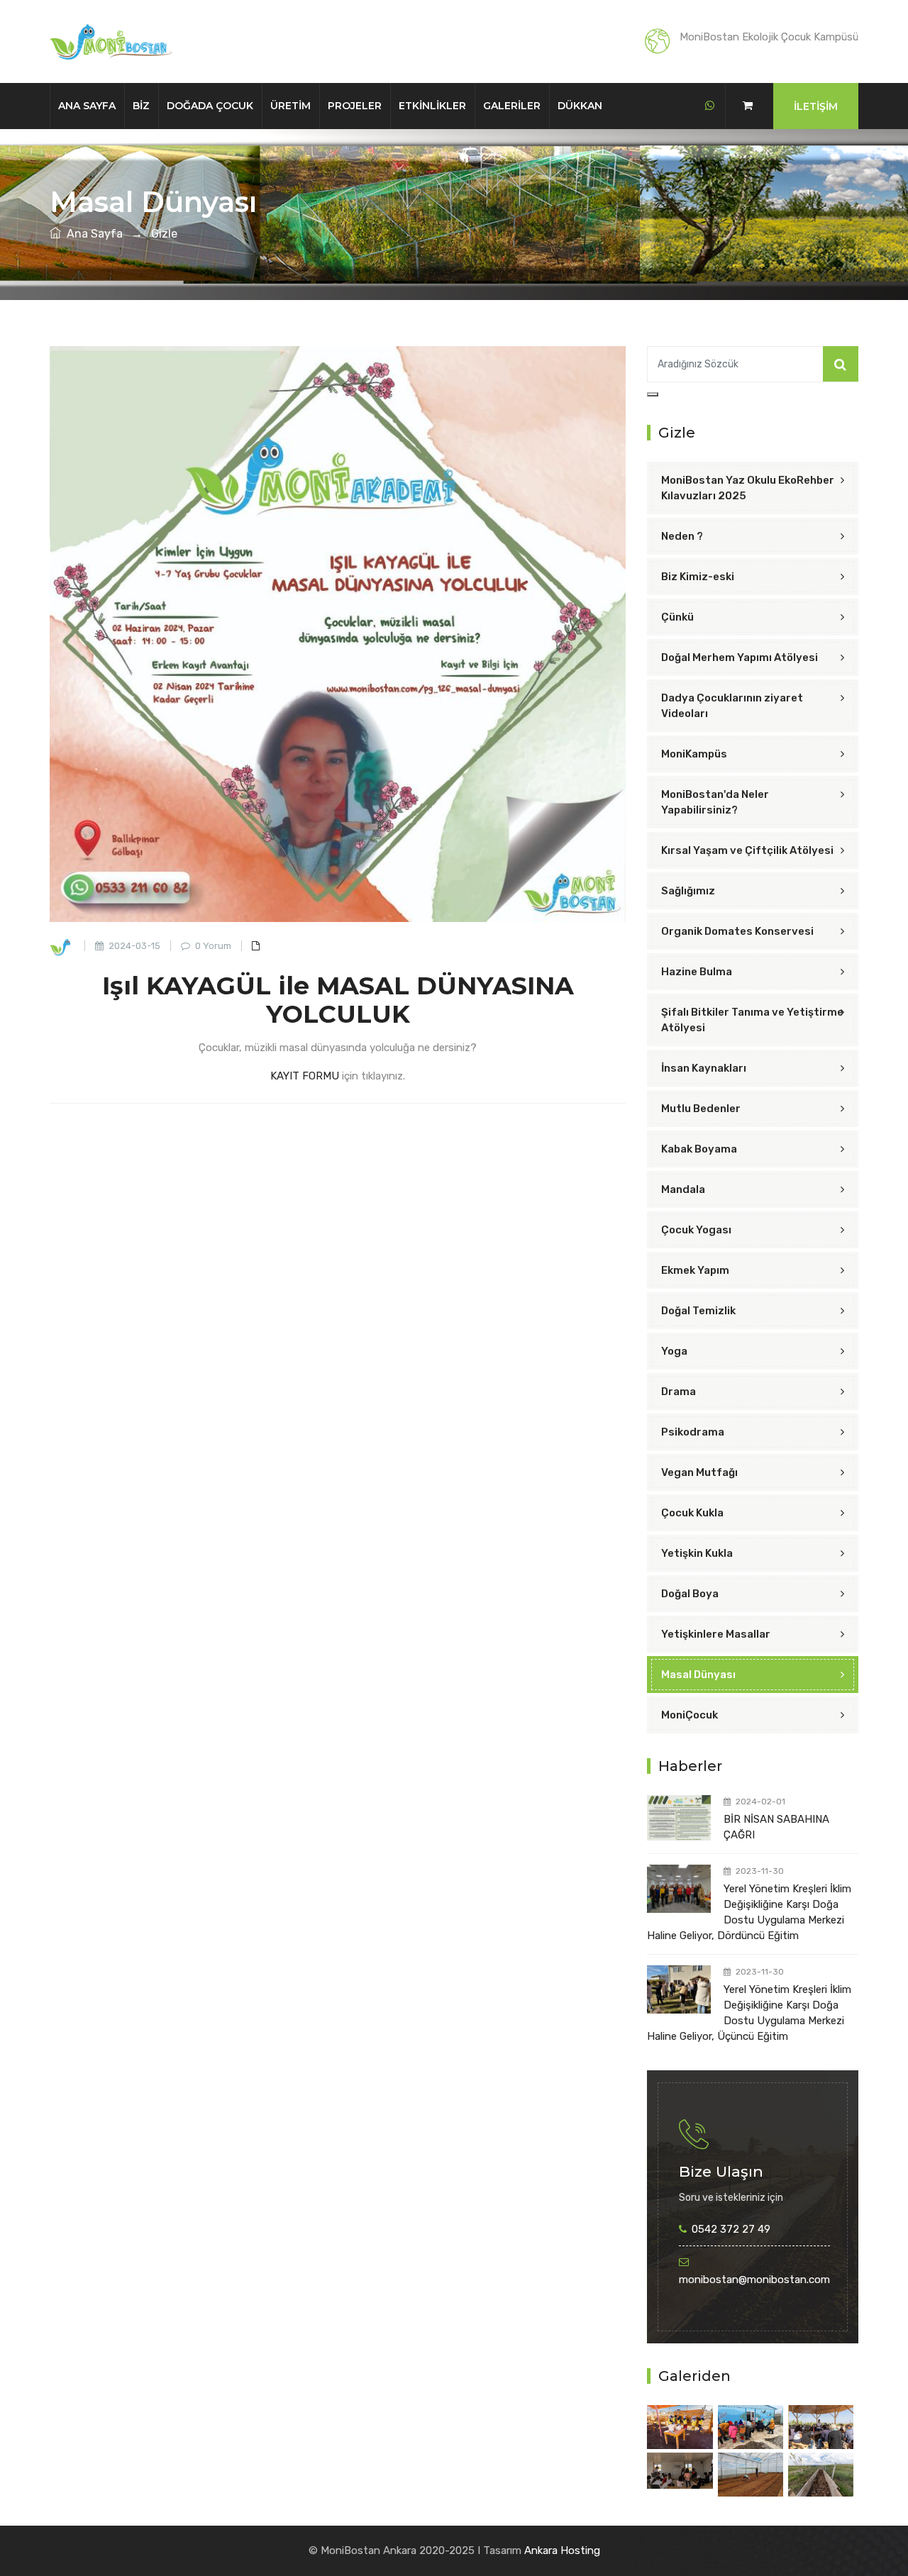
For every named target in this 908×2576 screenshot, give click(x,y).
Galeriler (512, 106)
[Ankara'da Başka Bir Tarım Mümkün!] (821, 2426)
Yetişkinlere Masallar (716, 1634)
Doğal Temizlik (698, 1311)
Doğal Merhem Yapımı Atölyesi (740, 657)
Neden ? (682, 536)
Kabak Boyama (699, 1149)
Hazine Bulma (697, 972)
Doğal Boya (690, 1594)
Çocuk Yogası (696, 1230)
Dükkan (580, 106)
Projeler (355, 106)
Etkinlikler (432, 106)
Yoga (674, 1351)
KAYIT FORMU (305, 1076)
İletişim (816, 106)
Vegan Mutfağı (699, 1472)
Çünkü (677, 617)
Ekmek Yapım (695, 1270)
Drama (679, 1392)
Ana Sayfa (87, 106)
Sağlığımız (688, 891)
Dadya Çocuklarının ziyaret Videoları (732, 706)
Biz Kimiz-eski (698, 577)
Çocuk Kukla (692, 1513)
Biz (141, 106)
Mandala (683, 1189)
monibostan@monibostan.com (754, 2280)
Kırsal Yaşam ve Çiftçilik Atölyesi (747, 850)
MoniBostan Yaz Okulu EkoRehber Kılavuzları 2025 (748, 488)
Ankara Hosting (562, 2550)
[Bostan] (751, 2474)
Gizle (164, 234)
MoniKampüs (694, 754)
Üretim (290, 106)
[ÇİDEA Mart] (751, 2426)
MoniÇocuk (690, 1715)
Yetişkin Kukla (697, 1553)
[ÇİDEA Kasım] (680, 2426)
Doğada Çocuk (210, 106)
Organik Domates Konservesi (737, 931)
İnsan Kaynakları (704, 1068)
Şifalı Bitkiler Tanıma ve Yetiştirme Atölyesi (752, 1020)
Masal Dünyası (698, 1675)
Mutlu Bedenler (701, 1109)
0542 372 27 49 (731, 2229)
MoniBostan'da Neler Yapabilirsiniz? (715, 802)
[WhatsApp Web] (710, 106)
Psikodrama (693, 1432)
